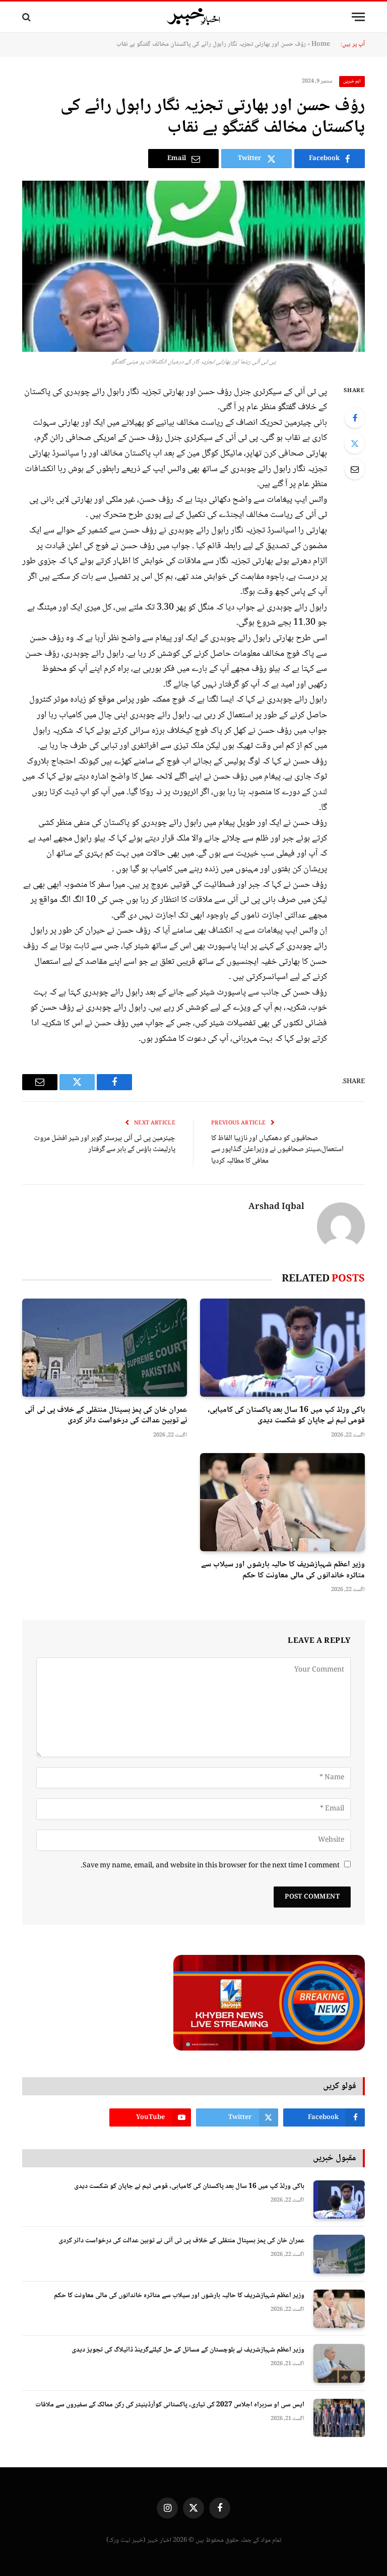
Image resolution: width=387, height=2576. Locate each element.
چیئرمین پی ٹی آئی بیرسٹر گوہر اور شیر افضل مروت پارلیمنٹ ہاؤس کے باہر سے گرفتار (105, 1144)
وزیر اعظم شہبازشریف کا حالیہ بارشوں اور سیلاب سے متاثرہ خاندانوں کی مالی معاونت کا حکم (283, 1570)
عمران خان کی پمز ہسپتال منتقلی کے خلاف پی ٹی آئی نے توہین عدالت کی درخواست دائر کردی (106, 1416)
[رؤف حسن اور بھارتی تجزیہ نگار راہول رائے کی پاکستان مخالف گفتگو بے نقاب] (193, 266)
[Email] (355, 469)
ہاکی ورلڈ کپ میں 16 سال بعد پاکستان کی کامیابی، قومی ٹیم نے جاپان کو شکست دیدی (286, 1416)
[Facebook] (355, 418)
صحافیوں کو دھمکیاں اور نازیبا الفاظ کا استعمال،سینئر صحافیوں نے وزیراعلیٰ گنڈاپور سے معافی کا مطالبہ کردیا (277, 1150)
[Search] (27, 17)
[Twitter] (355, 443)
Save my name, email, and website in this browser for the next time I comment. (210, 1866)
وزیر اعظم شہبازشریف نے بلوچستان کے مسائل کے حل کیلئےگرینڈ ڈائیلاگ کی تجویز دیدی (188, 2350)
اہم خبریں (352, 81)
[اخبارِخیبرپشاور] (193, 17)
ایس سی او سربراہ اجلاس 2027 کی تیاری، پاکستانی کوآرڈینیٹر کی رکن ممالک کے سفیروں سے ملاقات (170, 2405)
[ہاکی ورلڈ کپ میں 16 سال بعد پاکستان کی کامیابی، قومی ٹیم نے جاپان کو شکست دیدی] (282, 1348)
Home (321, 44)
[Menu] (358, 17)
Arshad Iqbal (276, 1207)
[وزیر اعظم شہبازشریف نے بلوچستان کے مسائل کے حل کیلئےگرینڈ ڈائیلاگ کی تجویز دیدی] (339, 2363)
